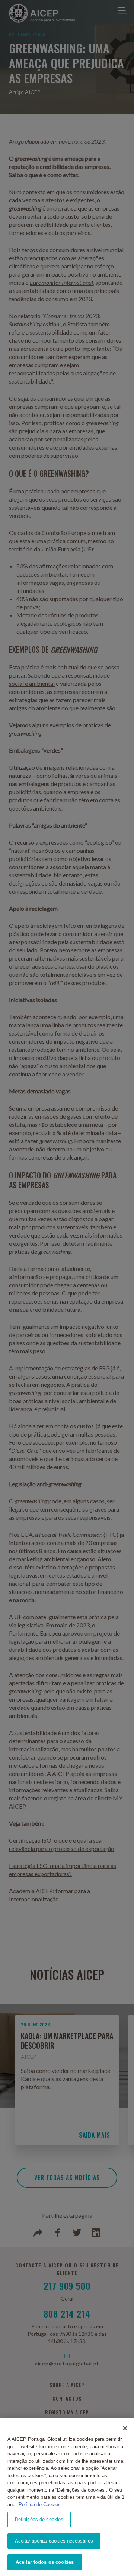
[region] (67, 2497)
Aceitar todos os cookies (45, 2562)
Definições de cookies (39, 2519)
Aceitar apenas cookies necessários (54, 2541)
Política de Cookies (40, 2505)
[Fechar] (125, 2428)
